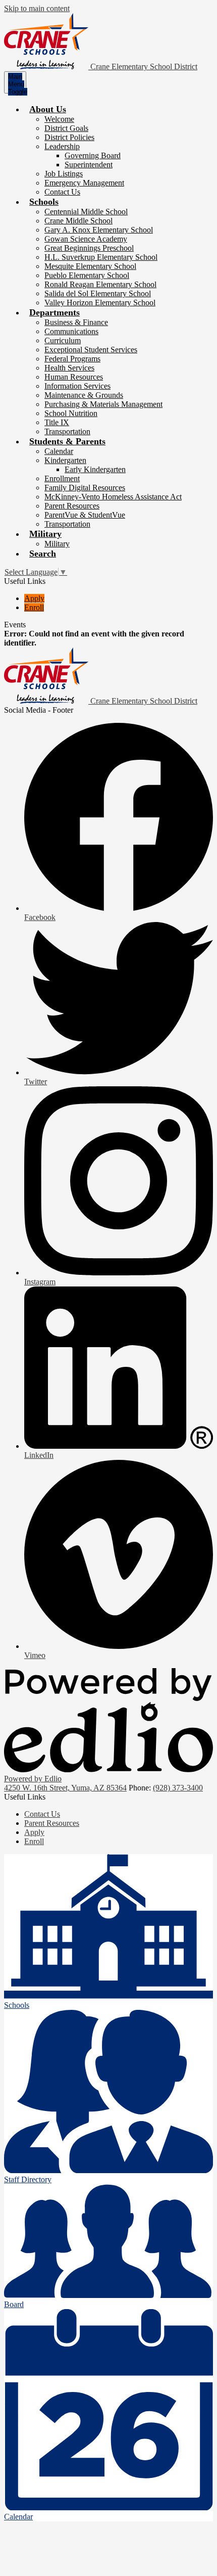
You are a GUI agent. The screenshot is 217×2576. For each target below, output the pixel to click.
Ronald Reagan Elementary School (100, 284)
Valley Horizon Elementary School (100, 303)
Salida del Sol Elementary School (98, 293)
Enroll (34, 607)
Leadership (62, 146)
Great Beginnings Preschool (89, 248)
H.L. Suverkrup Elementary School (101, 257)
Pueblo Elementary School (87, 275)
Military (57, 544)
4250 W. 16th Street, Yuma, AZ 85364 (65, 1788)
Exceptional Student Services (91, 350)
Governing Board (93, 155)
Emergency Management (84, 183)
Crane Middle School (78, 221)
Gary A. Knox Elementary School (99, 230)
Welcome (59, 119)
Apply (34, 598)
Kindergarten (65, 460)
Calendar (59, 451)
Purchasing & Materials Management (103, 404)
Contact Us (62, 192)
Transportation (67, 431)
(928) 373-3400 (178, 1788)
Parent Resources (72, 506)
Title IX (57, 422)
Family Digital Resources (85, 488)
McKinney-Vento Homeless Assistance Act (113, 497)
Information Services (77, 386)
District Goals (66, 128)
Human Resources (74, 377)
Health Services (69, 368)
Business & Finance (76, 322)
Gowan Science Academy (86, 239)
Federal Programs (72, 359)
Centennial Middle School (86, 212)
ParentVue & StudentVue (85, 515)
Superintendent (89, 165)
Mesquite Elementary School (90, 266)
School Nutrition (71, 413)
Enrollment (62, 478)
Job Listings (64, 174)
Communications (71, 331)
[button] (48, 109)
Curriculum (63, 340)
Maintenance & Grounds (84, 395)
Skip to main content (37, 8)
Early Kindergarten (95, 469)
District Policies (69, 137)
